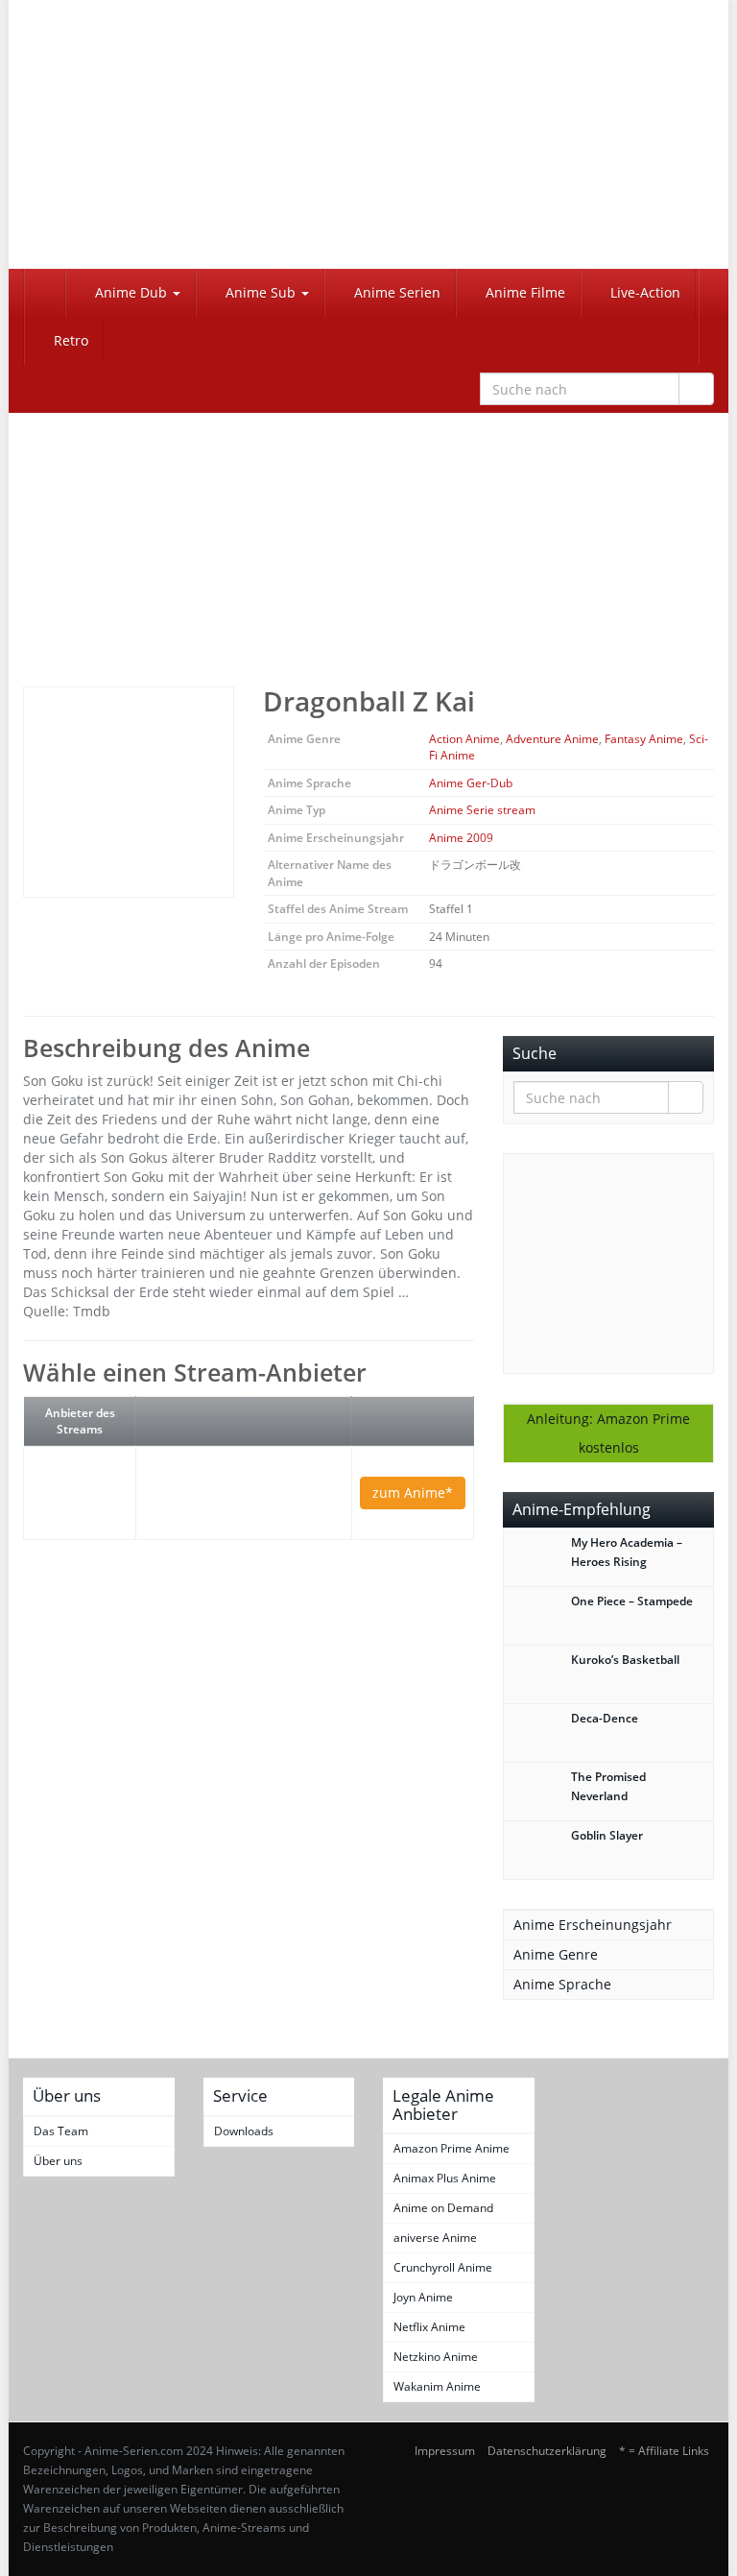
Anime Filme (523, 292)
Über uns (58, 2161)
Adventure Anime (552, 739)
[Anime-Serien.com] (129, 134)
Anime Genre (556, 1954)
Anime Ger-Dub (471, 783)
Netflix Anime (429, 2327)
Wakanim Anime (437, 2386)
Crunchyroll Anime (443, 2267)
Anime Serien (395, 292)
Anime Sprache (562, 1984)
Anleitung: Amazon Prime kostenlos (608, 1433)
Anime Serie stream (482, 810)
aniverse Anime (435, 2238)
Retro (69, 340)
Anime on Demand (443, 2208)
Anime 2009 (461, 838)
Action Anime (464, 739)
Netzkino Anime (436, 2357)
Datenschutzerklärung (547, 2451)
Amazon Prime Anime (452, 2148)
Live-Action (643, 292)
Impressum (445, 2451)
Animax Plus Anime (445, 2178)
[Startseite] (45, 293)
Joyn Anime (423, 2297)
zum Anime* (413, 1493)
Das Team (61, 2131)
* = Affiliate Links (664, 2451)
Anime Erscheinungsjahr (593, 1925)
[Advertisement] (368, 533)
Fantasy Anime (644, 739)
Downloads (244, 2131)
